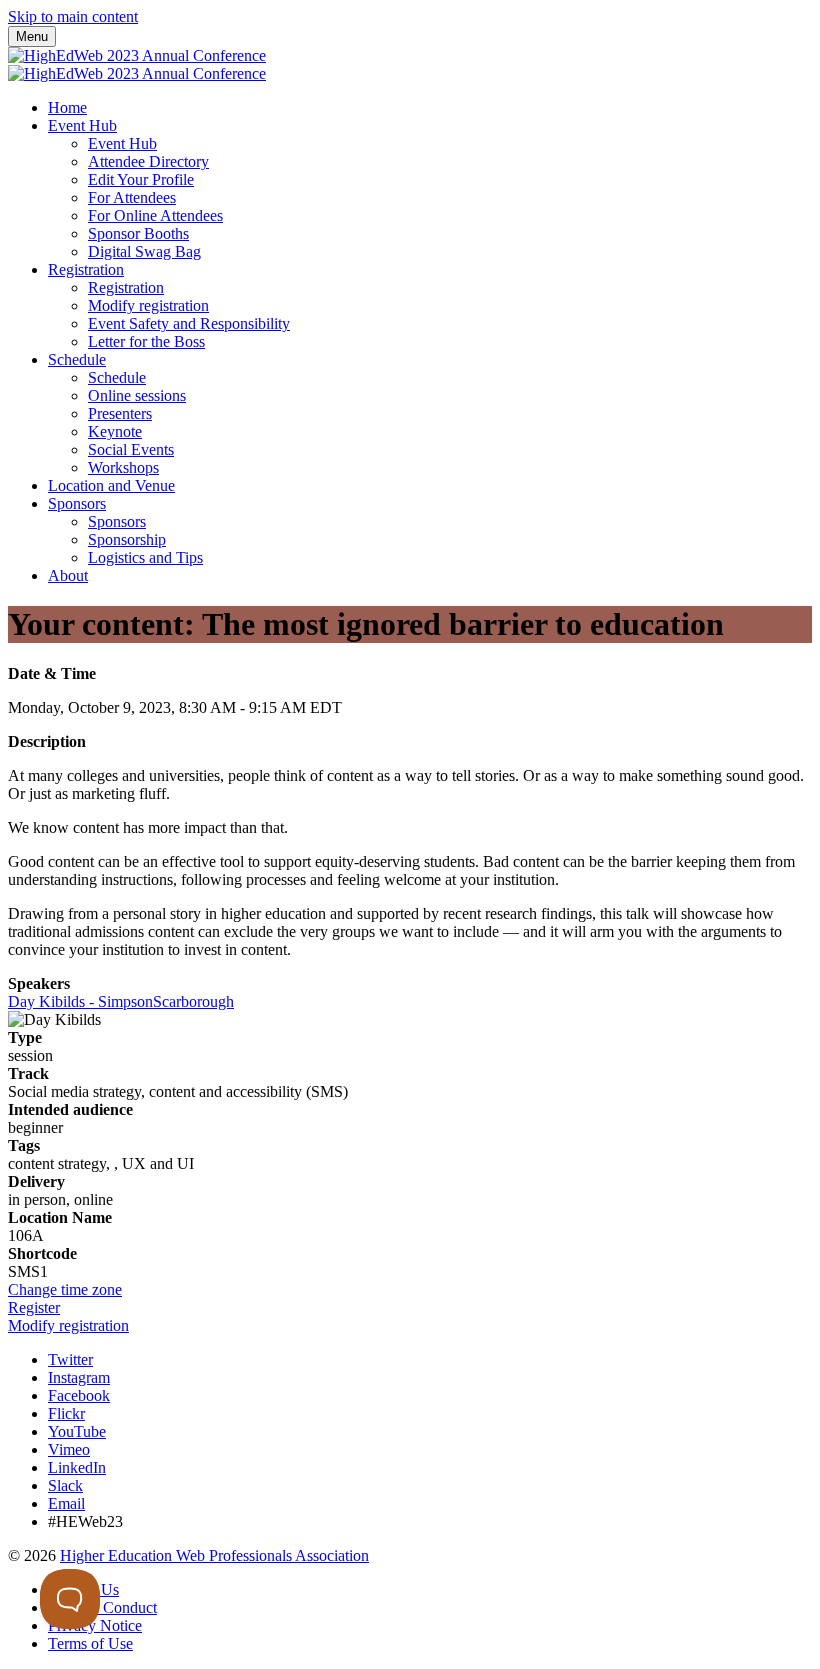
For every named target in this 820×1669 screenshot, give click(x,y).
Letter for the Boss (146, 341)
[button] (65, 1289)
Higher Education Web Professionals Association (214, 1555)
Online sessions (137, 395)
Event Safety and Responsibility (189, 323)
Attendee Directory (148, 161)
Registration (86, 269)
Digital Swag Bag (144, 251)
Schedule (77, 359)
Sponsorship (127, 539)
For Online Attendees (155, 215)
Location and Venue (111, 485)
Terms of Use (90, 1643)
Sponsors (77, 503)
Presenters (120, 413)
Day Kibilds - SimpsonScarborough (121, 1001)
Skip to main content (73, 16)
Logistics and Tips (145, 557)
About (68, 575)
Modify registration (148, 305)
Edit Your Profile (141, 179)
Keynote (115, 431)
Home (67, 107)
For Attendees (132, 197)
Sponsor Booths (138, 233)
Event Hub (82, 125)
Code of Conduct (102, 1607)
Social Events (131, 449)
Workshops (123, 467)
